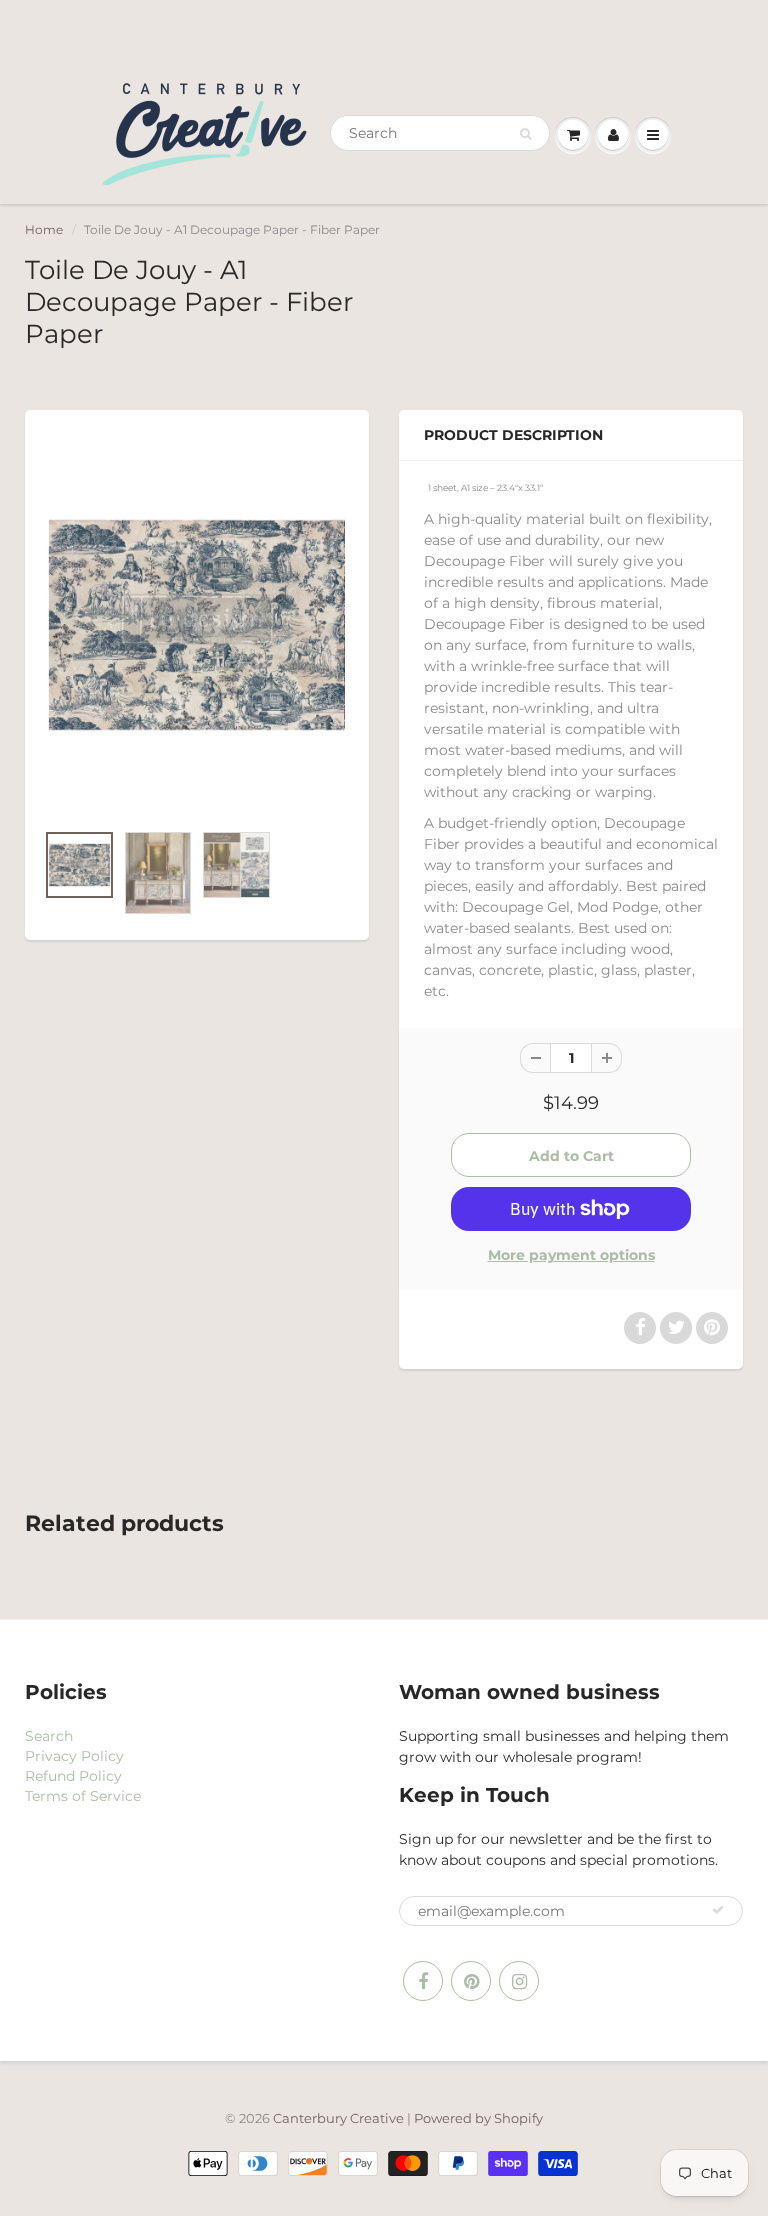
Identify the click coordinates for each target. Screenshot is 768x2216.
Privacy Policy (74, 1756)
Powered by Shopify (478, 2118)
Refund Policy (73, 1776)
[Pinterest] (471, 1981)
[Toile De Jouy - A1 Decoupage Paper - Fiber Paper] (197, 625)
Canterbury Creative (340, 2118)
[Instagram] (519, 1981)
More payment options (571, 1255)
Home (44, 229)
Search (49, 1736)
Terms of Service (83, 1796)
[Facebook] (423, 1981)
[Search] (525, 134)
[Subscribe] (718, 1910)
